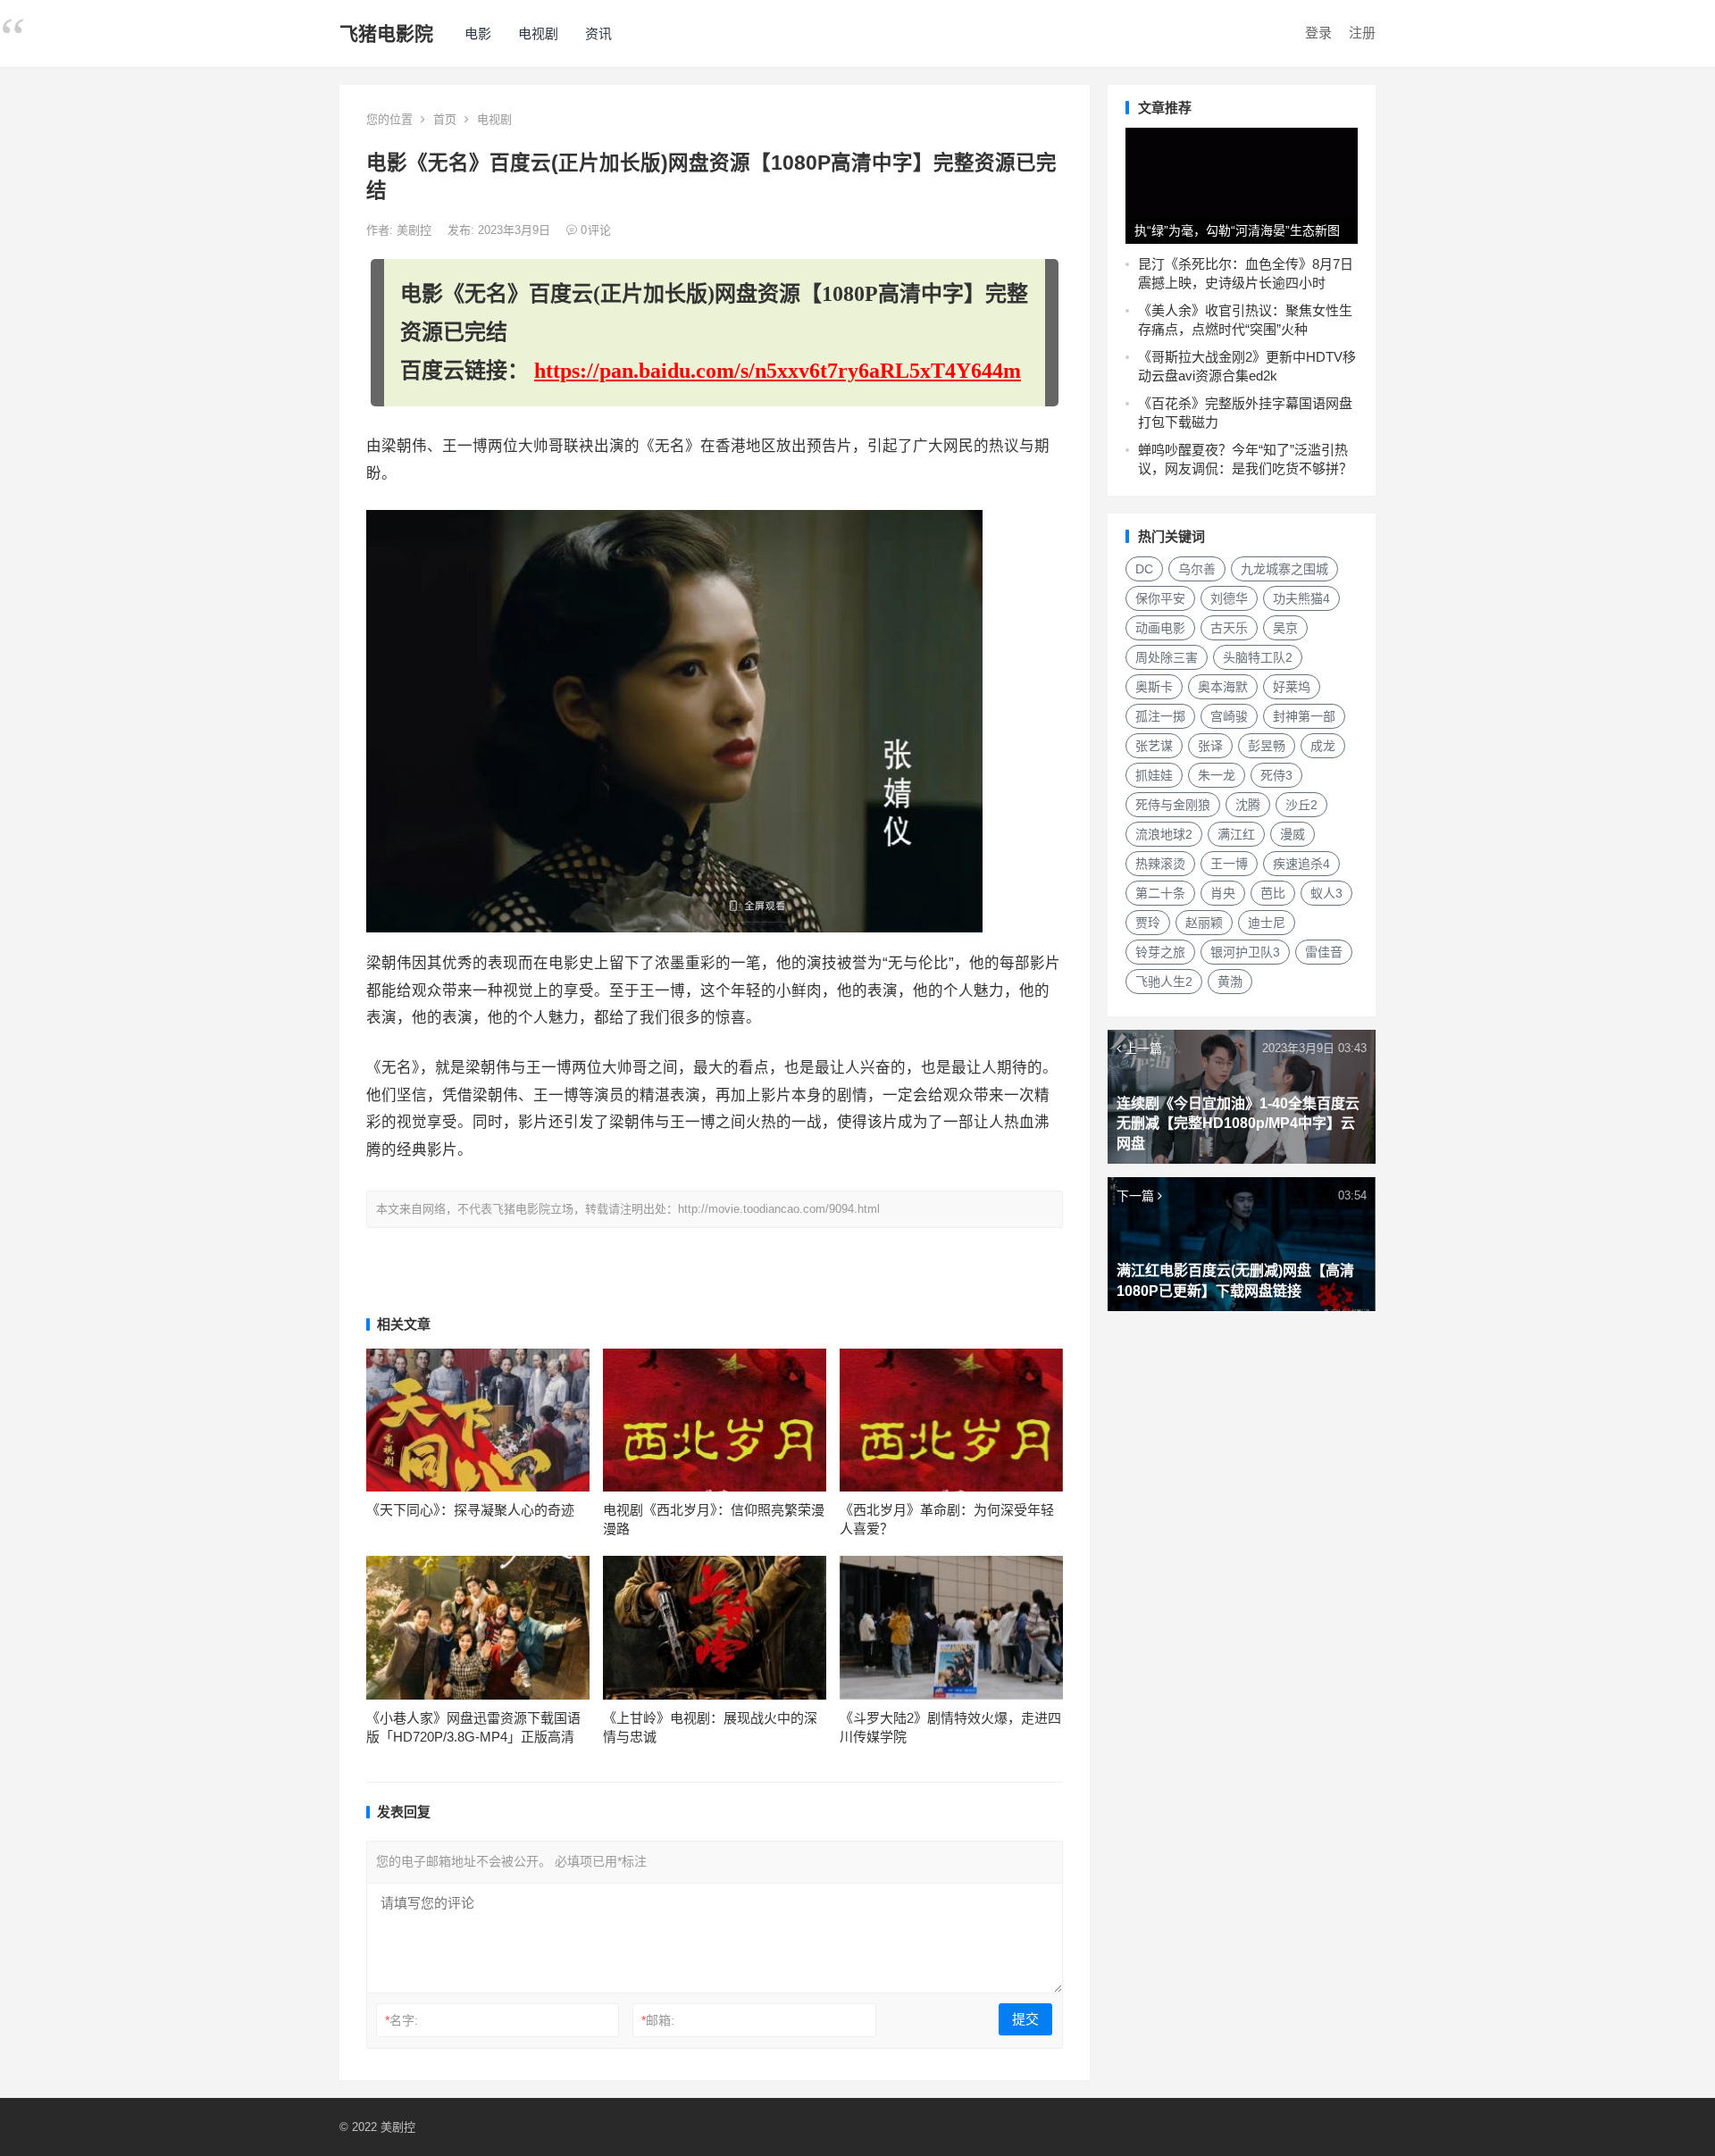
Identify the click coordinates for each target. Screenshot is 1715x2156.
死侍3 (1276, 775)
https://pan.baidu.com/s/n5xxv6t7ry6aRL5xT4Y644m (778, 371)
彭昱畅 (1267, 746)
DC (1144, 569)
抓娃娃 (1154, 775)
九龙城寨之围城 (1284, 569)
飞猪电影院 (386, 33)
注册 (1362, 33)
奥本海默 (1223, 687)
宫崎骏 (1229, 716)
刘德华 (1229, 598)
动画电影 (1160, 628)
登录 (1318, 33)
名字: (402, 2020)
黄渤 (1230, 982)
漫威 (1293, 834)
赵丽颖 (1204, 923)
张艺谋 (1154, 746)
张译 (1210, 746)
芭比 (1273, 893)
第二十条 (1160, 893)
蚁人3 (1326, 893)
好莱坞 (1292, 687)
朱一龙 (1217, 775)
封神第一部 (1304, 716)
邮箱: (658, 2020)
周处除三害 (1167, 657)
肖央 (1223, 893)
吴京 (1285, 628)
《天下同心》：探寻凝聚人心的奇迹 (470, 1510)
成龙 (1323, 746)
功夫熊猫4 (1301, 598)
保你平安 (1160, 598)
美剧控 (416, 230)
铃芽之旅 (1160, 952)
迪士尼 (1267, 923)
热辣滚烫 (1160, 864)
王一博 (1229, 864)
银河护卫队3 (1245, 952)
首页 (445, 119)
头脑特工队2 (1258, 657)
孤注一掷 (1160, 716)
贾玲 (1148, 923)
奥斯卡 (1154, 687)
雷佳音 (1324, 952)
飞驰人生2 (1164, 982)
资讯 (598, 33)
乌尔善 (1197, 569)
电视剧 (538, 33)
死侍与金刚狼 (1173, 805)
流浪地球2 (1164, 834)
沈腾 (1248, 805)
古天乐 (1229, 628)
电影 (478, 33)
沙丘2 (1301, 805)
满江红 (1236, 834)
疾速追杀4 (1301, 864)
